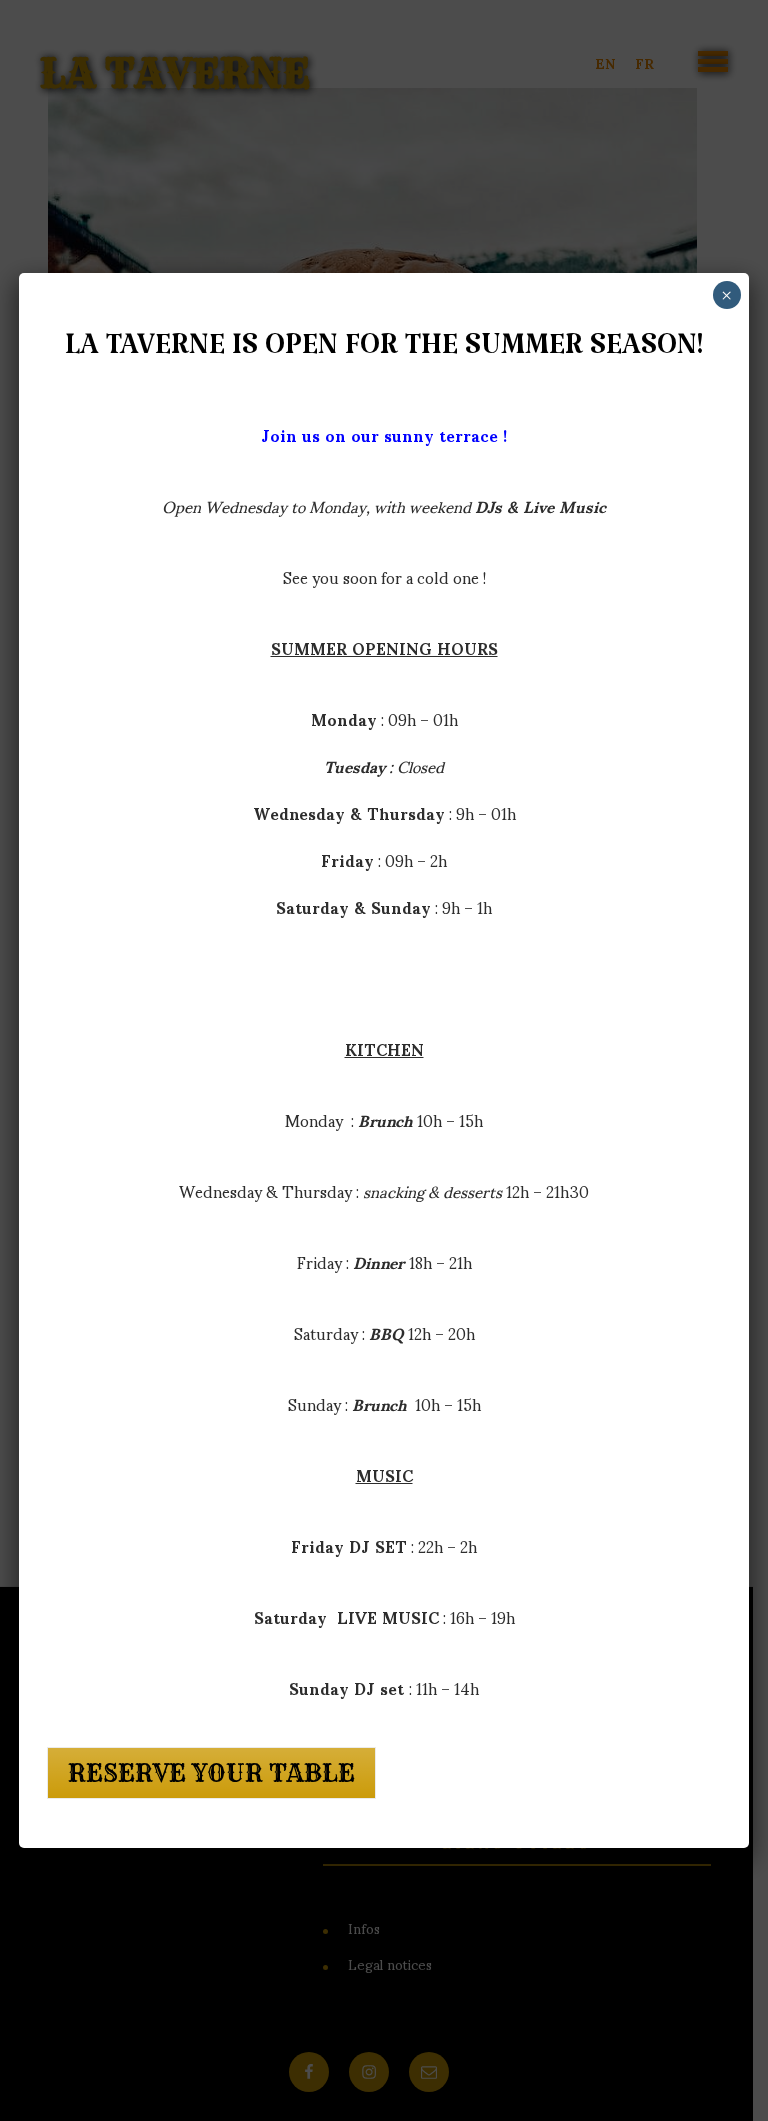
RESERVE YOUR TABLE (211, 1773)
